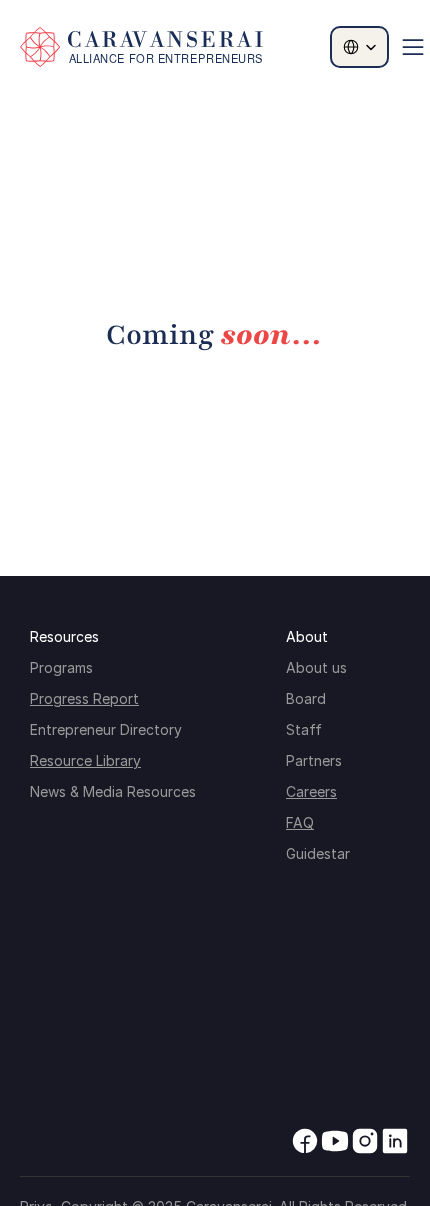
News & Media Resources (113, 791)
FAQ (300, 822)
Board (306, 698)
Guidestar (318, 853)
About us (316, 667)
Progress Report (84, 698)
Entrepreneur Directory (106, 729)
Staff (304, 729)
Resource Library (85, 760)
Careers (311, 791)
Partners (314, 760)
